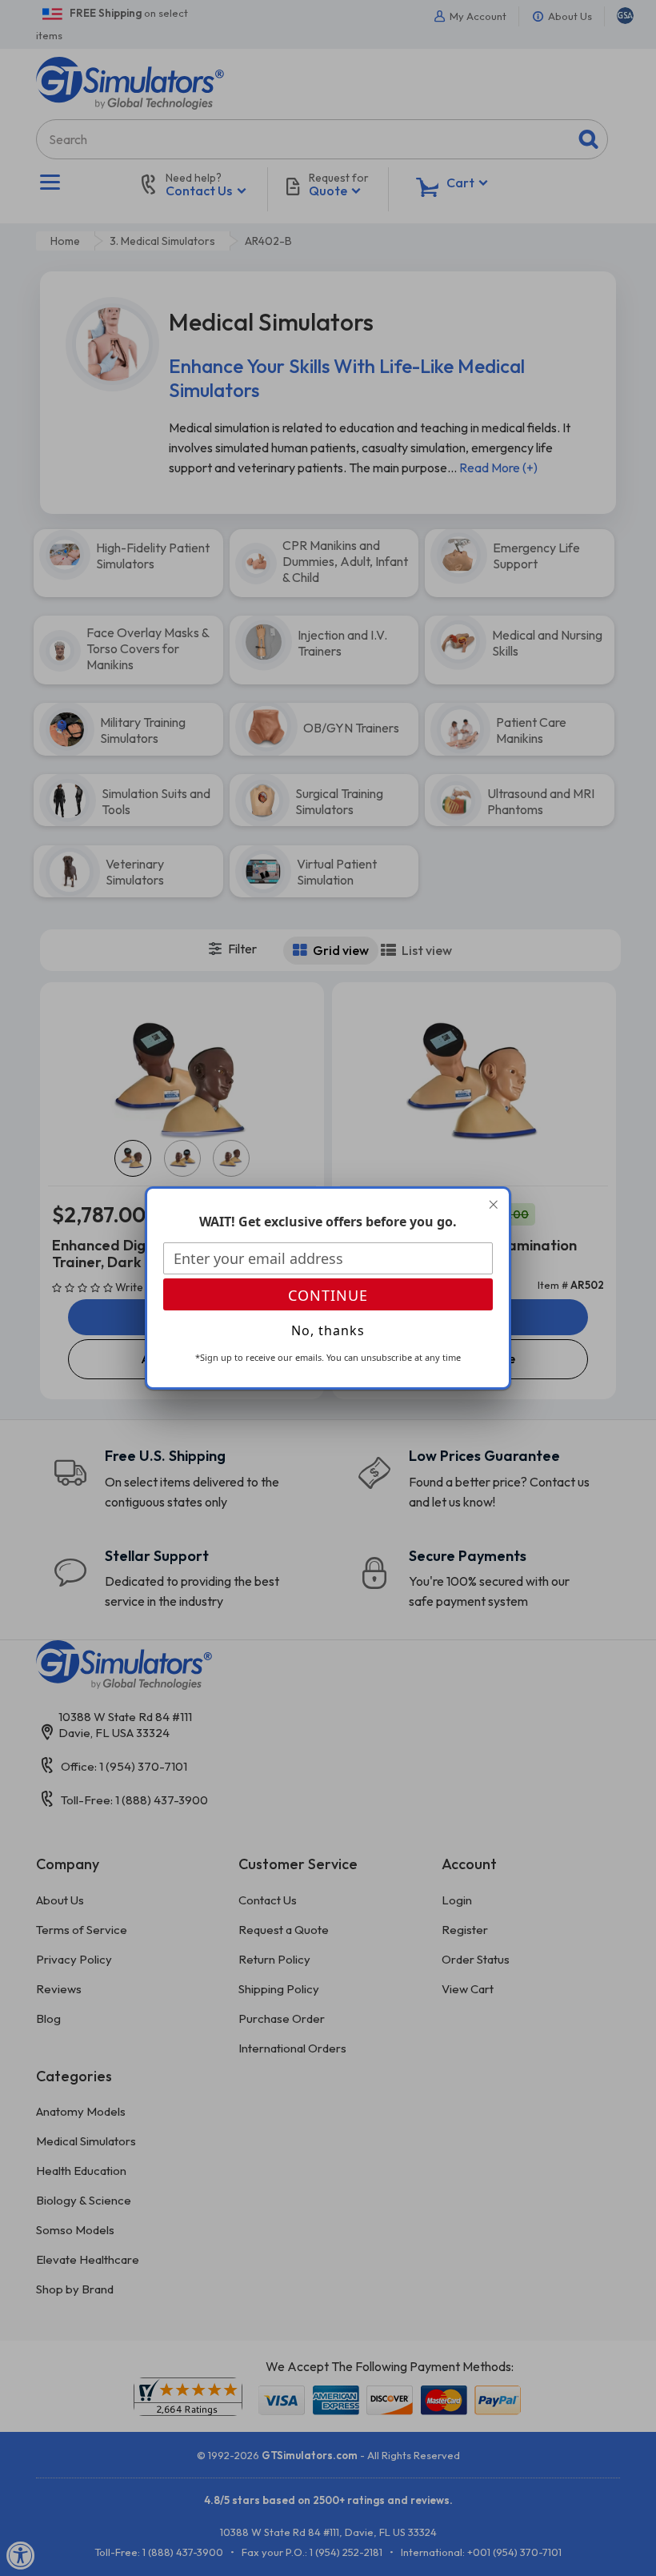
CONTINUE (328, 1295)
